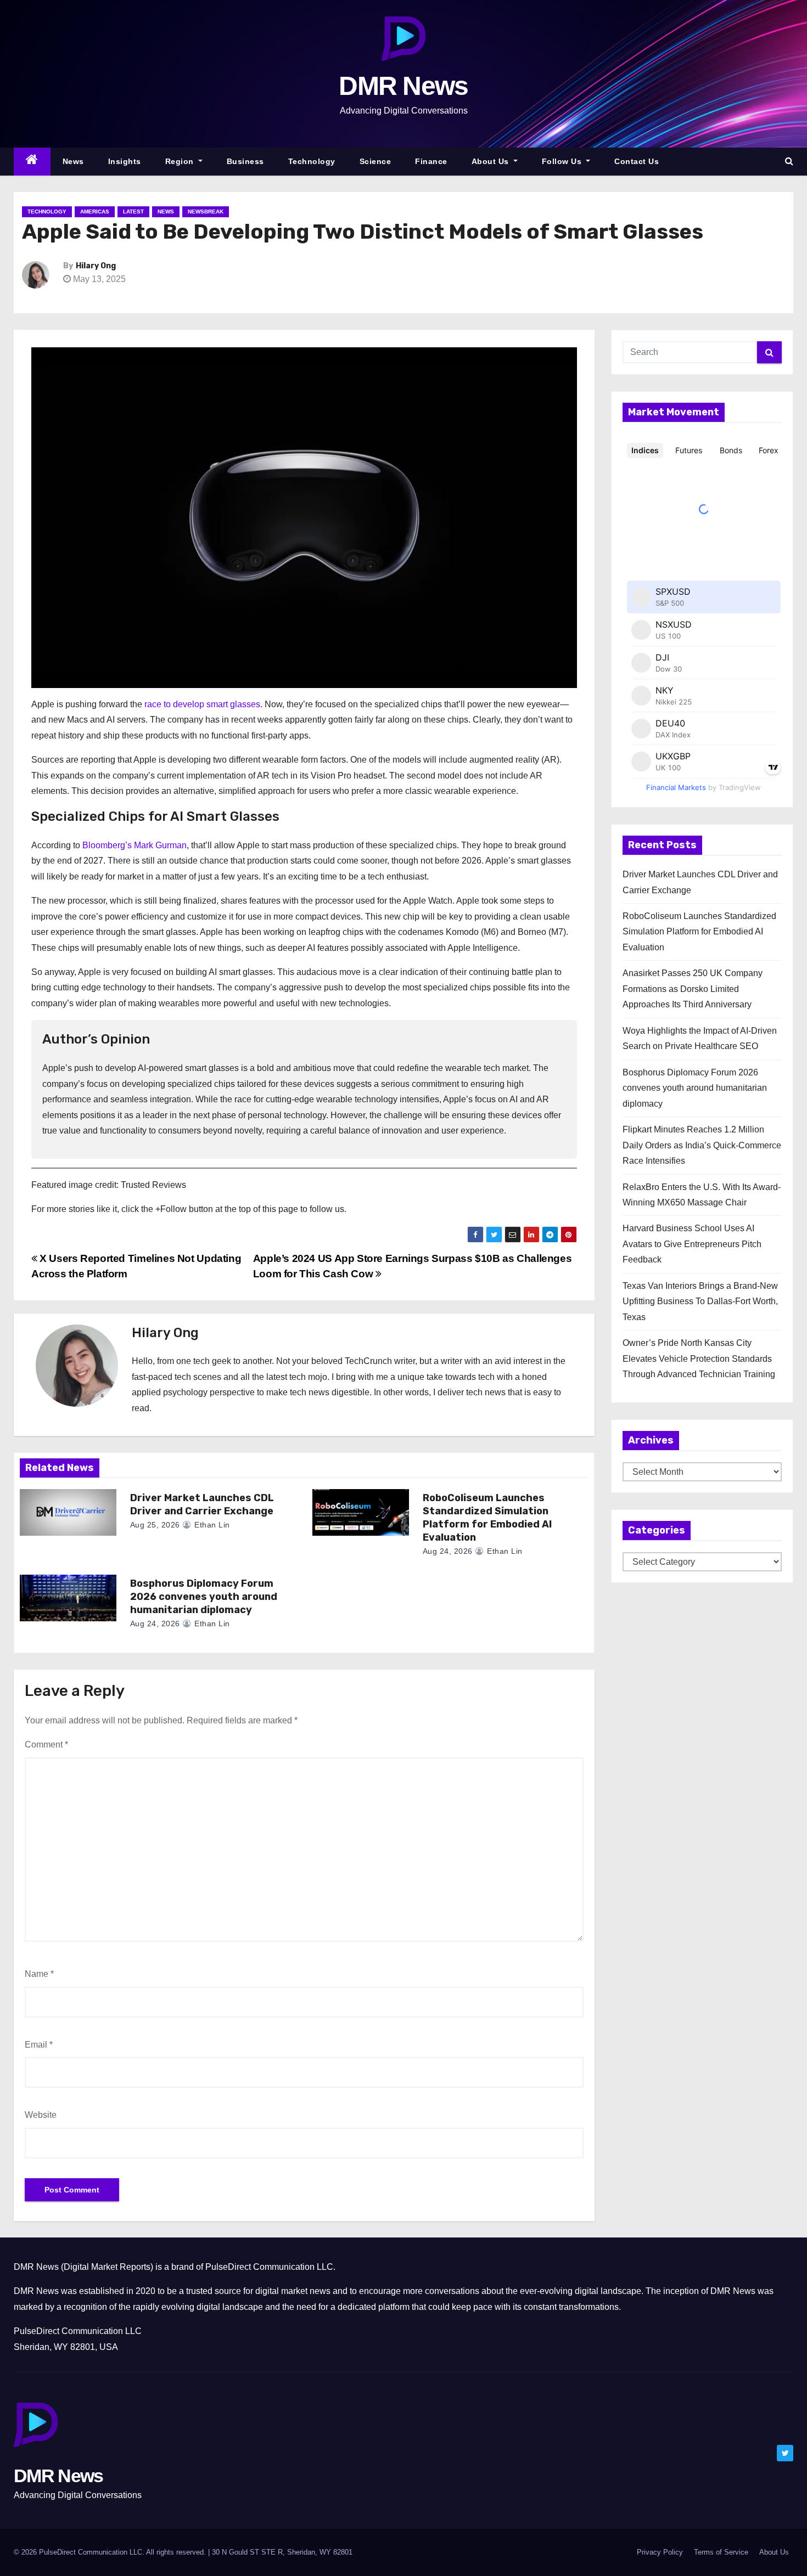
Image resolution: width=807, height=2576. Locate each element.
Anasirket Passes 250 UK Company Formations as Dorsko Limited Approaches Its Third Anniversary (693, 989)
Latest (133, 212)
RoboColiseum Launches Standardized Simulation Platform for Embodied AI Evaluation (487, 1518)
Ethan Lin (211, 1525)
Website (41, 2115)
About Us (492, 161)
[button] (789, 161)
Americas (95, 212)
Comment (46, 1744)
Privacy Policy (660, 2552)
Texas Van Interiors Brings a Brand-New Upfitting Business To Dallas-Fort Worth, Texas (700, 1301)
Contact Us (637, 161)
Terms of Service (721, 2552)
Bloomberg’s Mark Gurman (134, 845)
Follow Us (563, 161)
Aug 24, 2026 (448, 1551)
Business (245, 161)
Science (376, 161)
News (73, 161)
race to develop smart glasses (202, 704)
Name (39, 1974)
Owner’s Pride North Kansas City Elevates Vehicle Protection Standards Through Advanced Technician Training (699, 1359)
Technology (312, 161)
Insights (125, 161)
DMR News (403, 86)
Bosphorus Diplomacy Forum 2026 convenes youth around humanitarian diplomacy (204, 1597)
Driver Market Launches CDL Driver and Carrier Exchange (202, 1504)
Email (39, 2045)
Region (181, 161)
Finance (431, 161)
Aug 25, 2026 (155, 1525)
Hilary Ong (96, 266)
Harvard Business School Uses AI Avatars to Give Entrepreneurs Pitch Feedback (692, 1244)
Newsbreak (206, 212)
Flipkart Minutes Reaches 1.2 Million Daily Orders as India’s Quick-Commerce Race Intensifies (702, 1145)
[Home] (32, 162)
